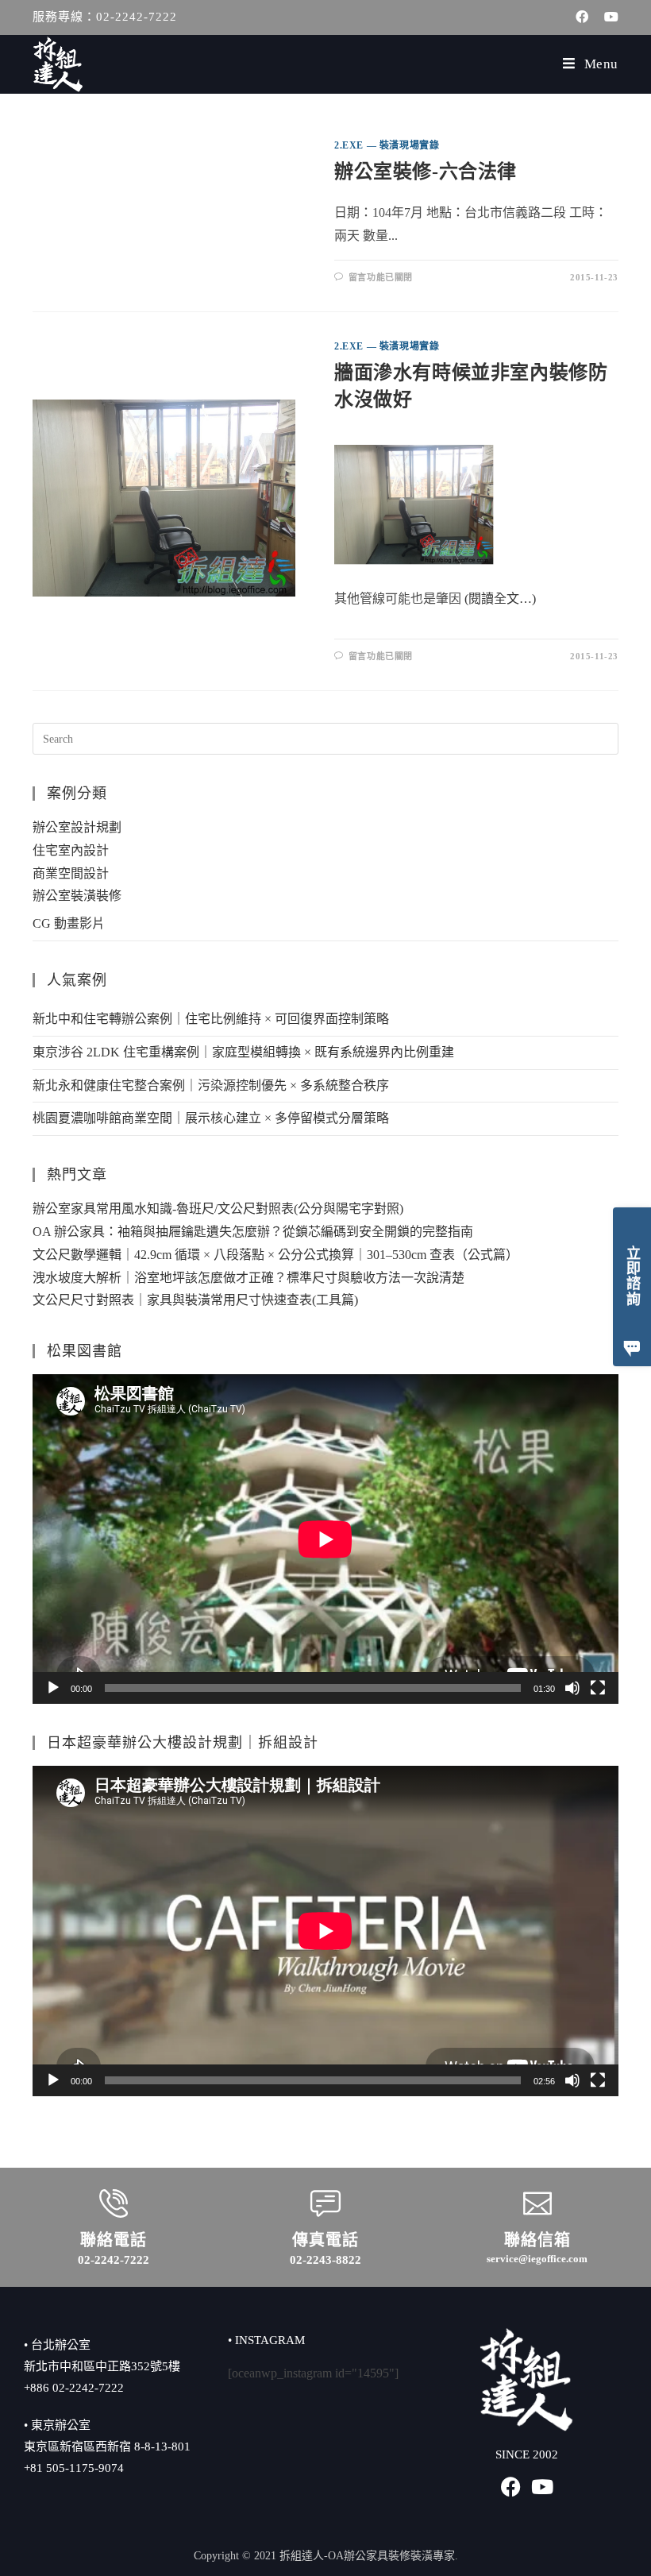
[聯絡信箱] (537, 2203)
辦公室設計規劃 (77, 827)
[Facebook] (511, 2487)
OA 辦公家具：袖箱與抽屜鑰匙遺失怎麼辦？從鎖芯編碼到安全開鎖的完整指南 (253, 1232)
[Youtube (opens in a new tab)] (607, 17)
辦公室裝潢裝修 (77, 896)
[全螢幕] (598, 1688)
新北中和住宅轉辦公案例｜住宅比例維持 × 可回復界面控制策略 (211, 1019)
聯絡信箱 (537, 2240)
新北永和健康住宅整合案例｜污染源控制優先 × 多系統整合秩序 (211, 1085)
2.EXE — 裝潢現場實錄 (387, 145)
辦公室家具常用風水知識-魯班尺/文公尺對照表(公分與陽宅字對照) (218, 1209)
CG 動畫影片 (69, 923)
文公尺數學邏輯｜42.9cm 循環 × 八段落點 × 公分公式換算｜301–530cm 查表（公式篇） (275, 1255)
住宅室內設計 (71, 850)
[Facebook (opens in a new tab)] (582, 17)
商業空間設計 (71, 873)
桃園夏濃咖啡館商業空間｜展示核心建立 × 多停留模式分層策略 (211, 1118)
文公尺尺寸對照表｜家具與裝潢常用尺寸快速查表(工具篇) (195, 1300)
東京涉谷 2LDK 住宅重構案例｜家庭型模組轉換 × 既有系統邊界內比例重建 (243, 1052)
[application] (325, 1539)
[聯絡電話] (114, 2203)
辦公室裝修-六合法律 (426, 172)
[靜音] (572, 1688)
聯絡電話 (114, 2240)
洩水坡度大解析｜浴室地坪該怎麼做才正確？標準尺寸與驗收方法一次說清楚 (248, 1278)
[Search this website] (325, 738)
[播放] (53, 1688)
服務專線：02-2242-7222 (105, 17)
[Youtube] (543, 2487)
